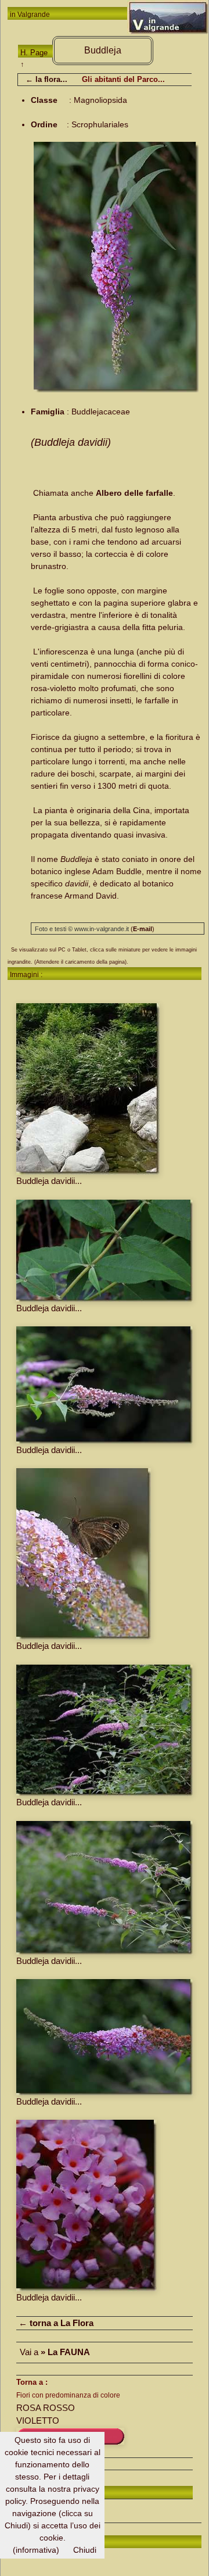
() (143, 929)
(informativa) (36, 2550)
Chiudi (85, 2550)
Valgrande (34, 15)
